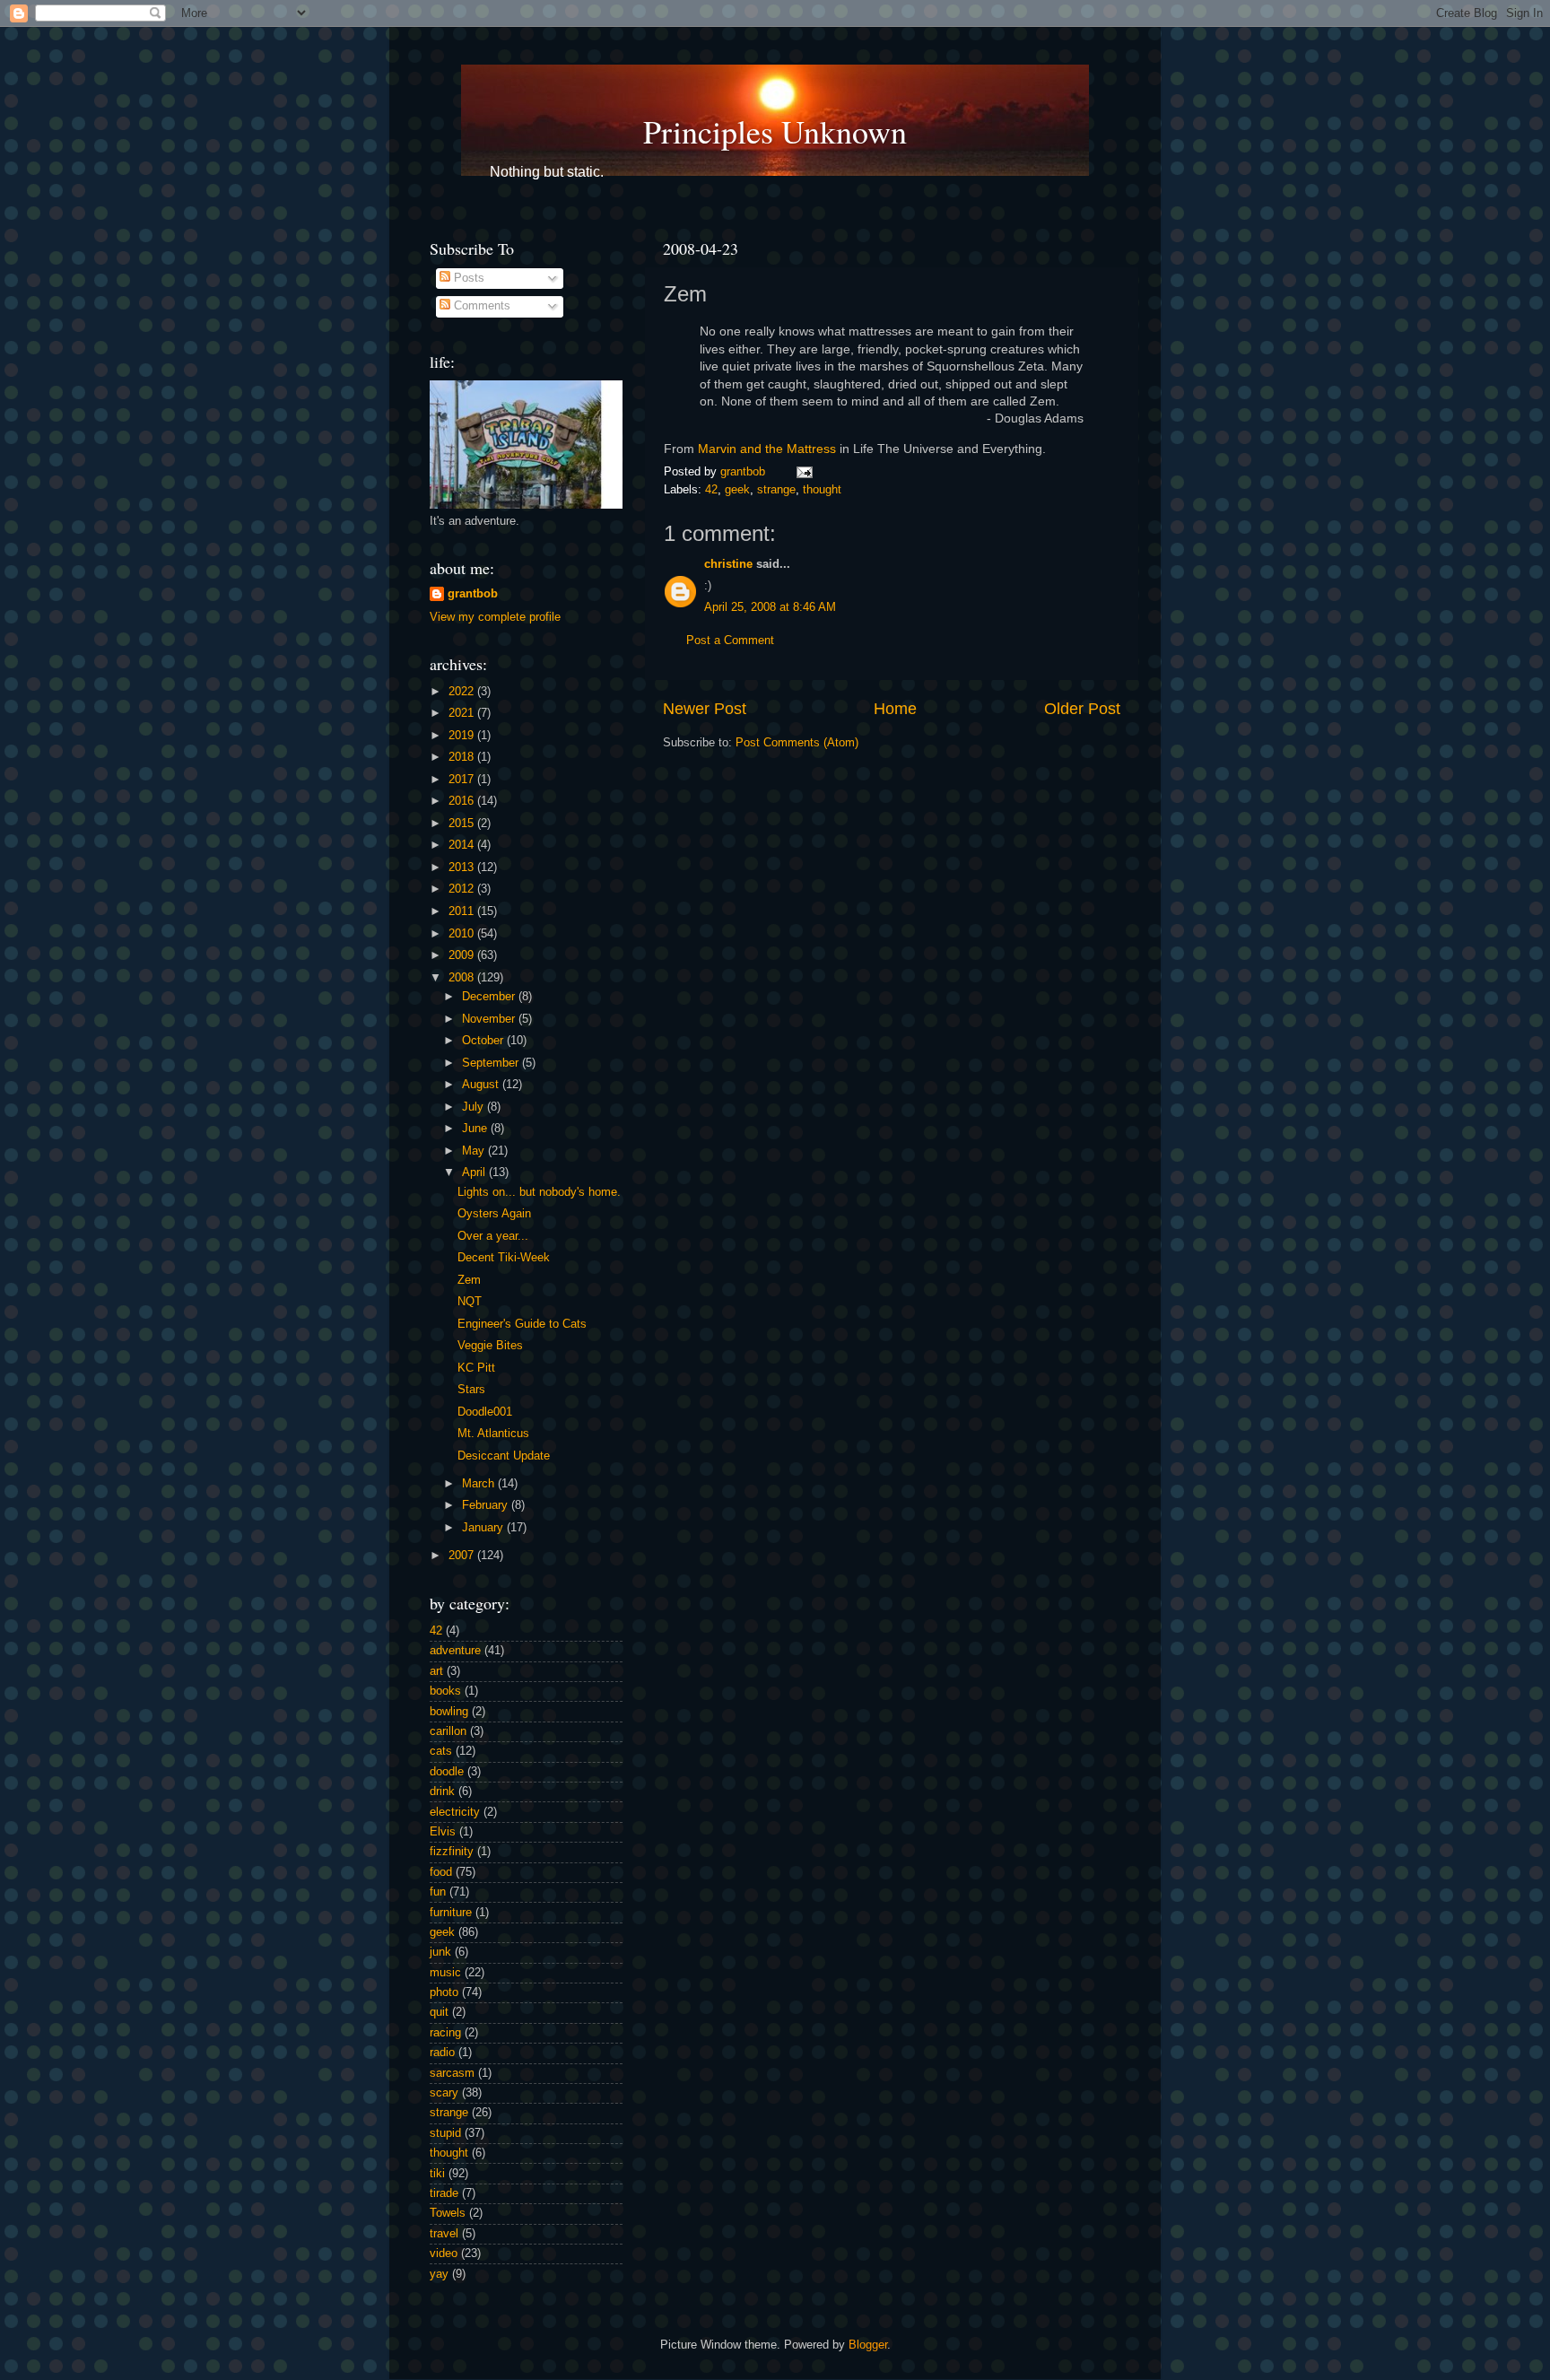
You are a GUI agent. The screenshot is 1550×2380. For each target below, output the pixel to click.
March (480, 1484)
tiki (437, 2174)
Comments (480, 306)
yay (439, 2274)
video (444, 2254)
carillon (448, 1731)
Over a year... (493, 1236)
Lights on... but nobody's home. (539, 1192)
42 (711, 490)
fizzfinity (452, 1852)
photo (444, 1992)
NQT (470, 1302)
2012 (463, 889)
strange (776, 490)
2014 (463, 845)
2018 (463, 757)
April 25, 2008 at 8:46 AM (770, 607)
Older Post (1082, 709)
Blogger (868, 2345)
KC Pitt (476, 1368)
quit (439, 2012)
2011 (463, 911)
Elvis (443, 1832)
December (490, 997)
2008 (463, 978)
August (482, 1085)
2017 (463, 780)
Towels (448, 2213)
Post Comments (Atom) (797, 743)
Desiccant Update (504, 1456)
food (441, 1872)
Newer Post (705, 709)
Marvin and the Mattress (767, 449)
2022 (463, 692)
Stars (471, 1390)
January (484, 1528)
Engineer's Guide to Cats (522, 1324)
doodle (447, 1772)
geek (737, 490)
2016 (463, 801)
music (445, 1973)
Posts (467, 278)
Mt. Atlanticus (493, 1434)
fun (438, 1892)
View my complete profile (495, 617)
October (484, 1041)
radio (442, 2053)
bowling (449, 1712)
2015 (463, 824)
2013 (463, 867)
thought (822, 490)
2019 (463, 736)
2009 (463, 955)
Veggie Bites (490, 1346)
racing (445, 2033)
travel (444, 2234)
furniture (451, 1913)
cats (441, 1751)
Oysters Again (494, 1214)
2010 (463, 934)
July (475, 1107)
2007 (463, 1556)
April (475, 1173)
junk (440, 1952)
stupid (445, 2133)
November (490, 1019)
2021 (463, 713)
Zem (469, 1280)
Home (895, 709)
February (487, 1505)
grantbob (745, 472)
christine (728, 564)
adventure (455, 1651)
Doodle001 (485, 1412)
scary (444, 2093)
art (436, 1671)
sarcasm (452, 2073)
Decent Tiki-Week (504, 1258)
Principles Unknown (775, 131)
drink (442, 1792)
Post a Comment (730, 641)
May (475, 1151)
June (476, 1129)
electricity (455, 1812)
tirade (444, 2193)
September (492, 1063)
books (445, 1691)
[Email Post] (802, 472)
